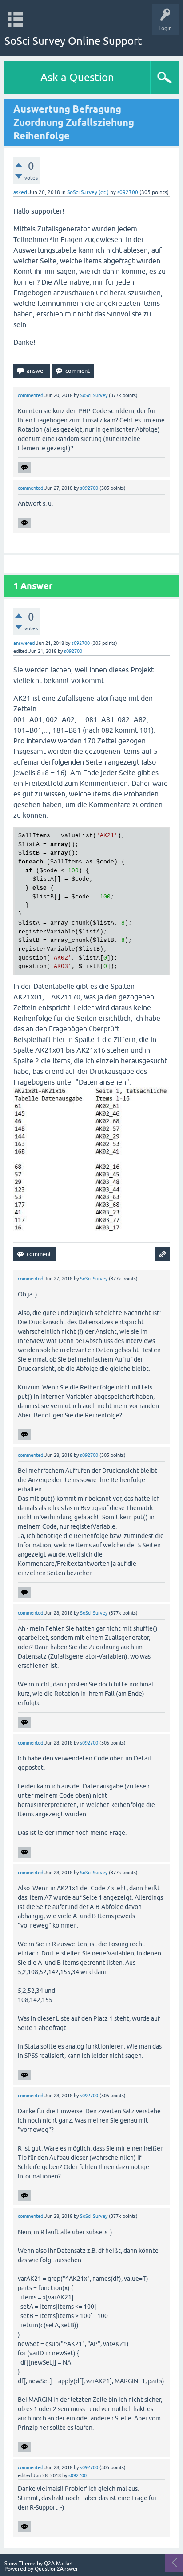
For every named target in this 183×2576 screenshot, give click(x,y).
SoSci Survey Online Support (73, 41)
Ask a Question (77, 77)
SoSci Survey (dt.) (88, 192)
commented (30, 395)
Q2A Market (59, 2564)
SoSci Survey (94, 395)
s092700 (128, 192)
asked (20, 192)
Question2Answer (56, 2569)
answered (24, 643)
